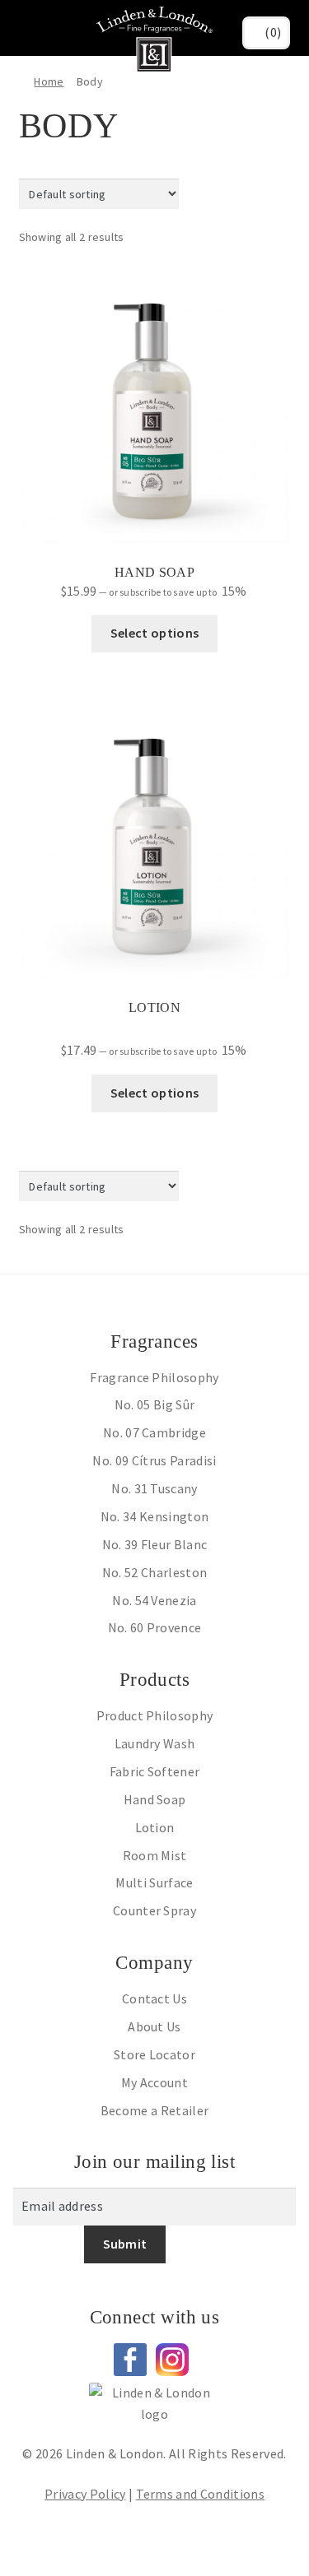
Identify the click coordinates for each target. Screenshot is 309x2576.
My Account (154, 2082)
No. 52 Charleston (154, 1572)
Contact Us (154, 1998)
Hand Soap (155, 1799)
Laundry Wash (155, 1743)
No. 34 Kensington (154, 1516)
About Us (154, 2026)
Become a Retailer (154, 2110)
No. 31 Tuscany (154, 1488)
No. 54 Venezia (154, 1600)
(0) (273, 32)
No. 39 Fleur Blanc (155, 1544)
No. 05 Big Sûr (154, 1404)
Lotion (155, 1827)
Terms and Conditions (200, 2494)
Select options (154, 633)
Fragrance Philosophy (154, 1377)
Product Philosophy (155, 1715)
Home (49, 81)
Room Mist (155, 1855)
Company (154, 1963)
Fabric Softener (155, 1771)
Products (155, 1680)
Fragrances (154, 1341)
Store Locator (154, 2054)
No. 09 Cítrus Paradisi (154, 1460)
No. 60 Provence (155, 1627)
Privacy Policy (85, 2494)
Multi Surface (154, 1882)
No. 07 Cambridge (154, 1432)
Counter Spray (154, 1910)
